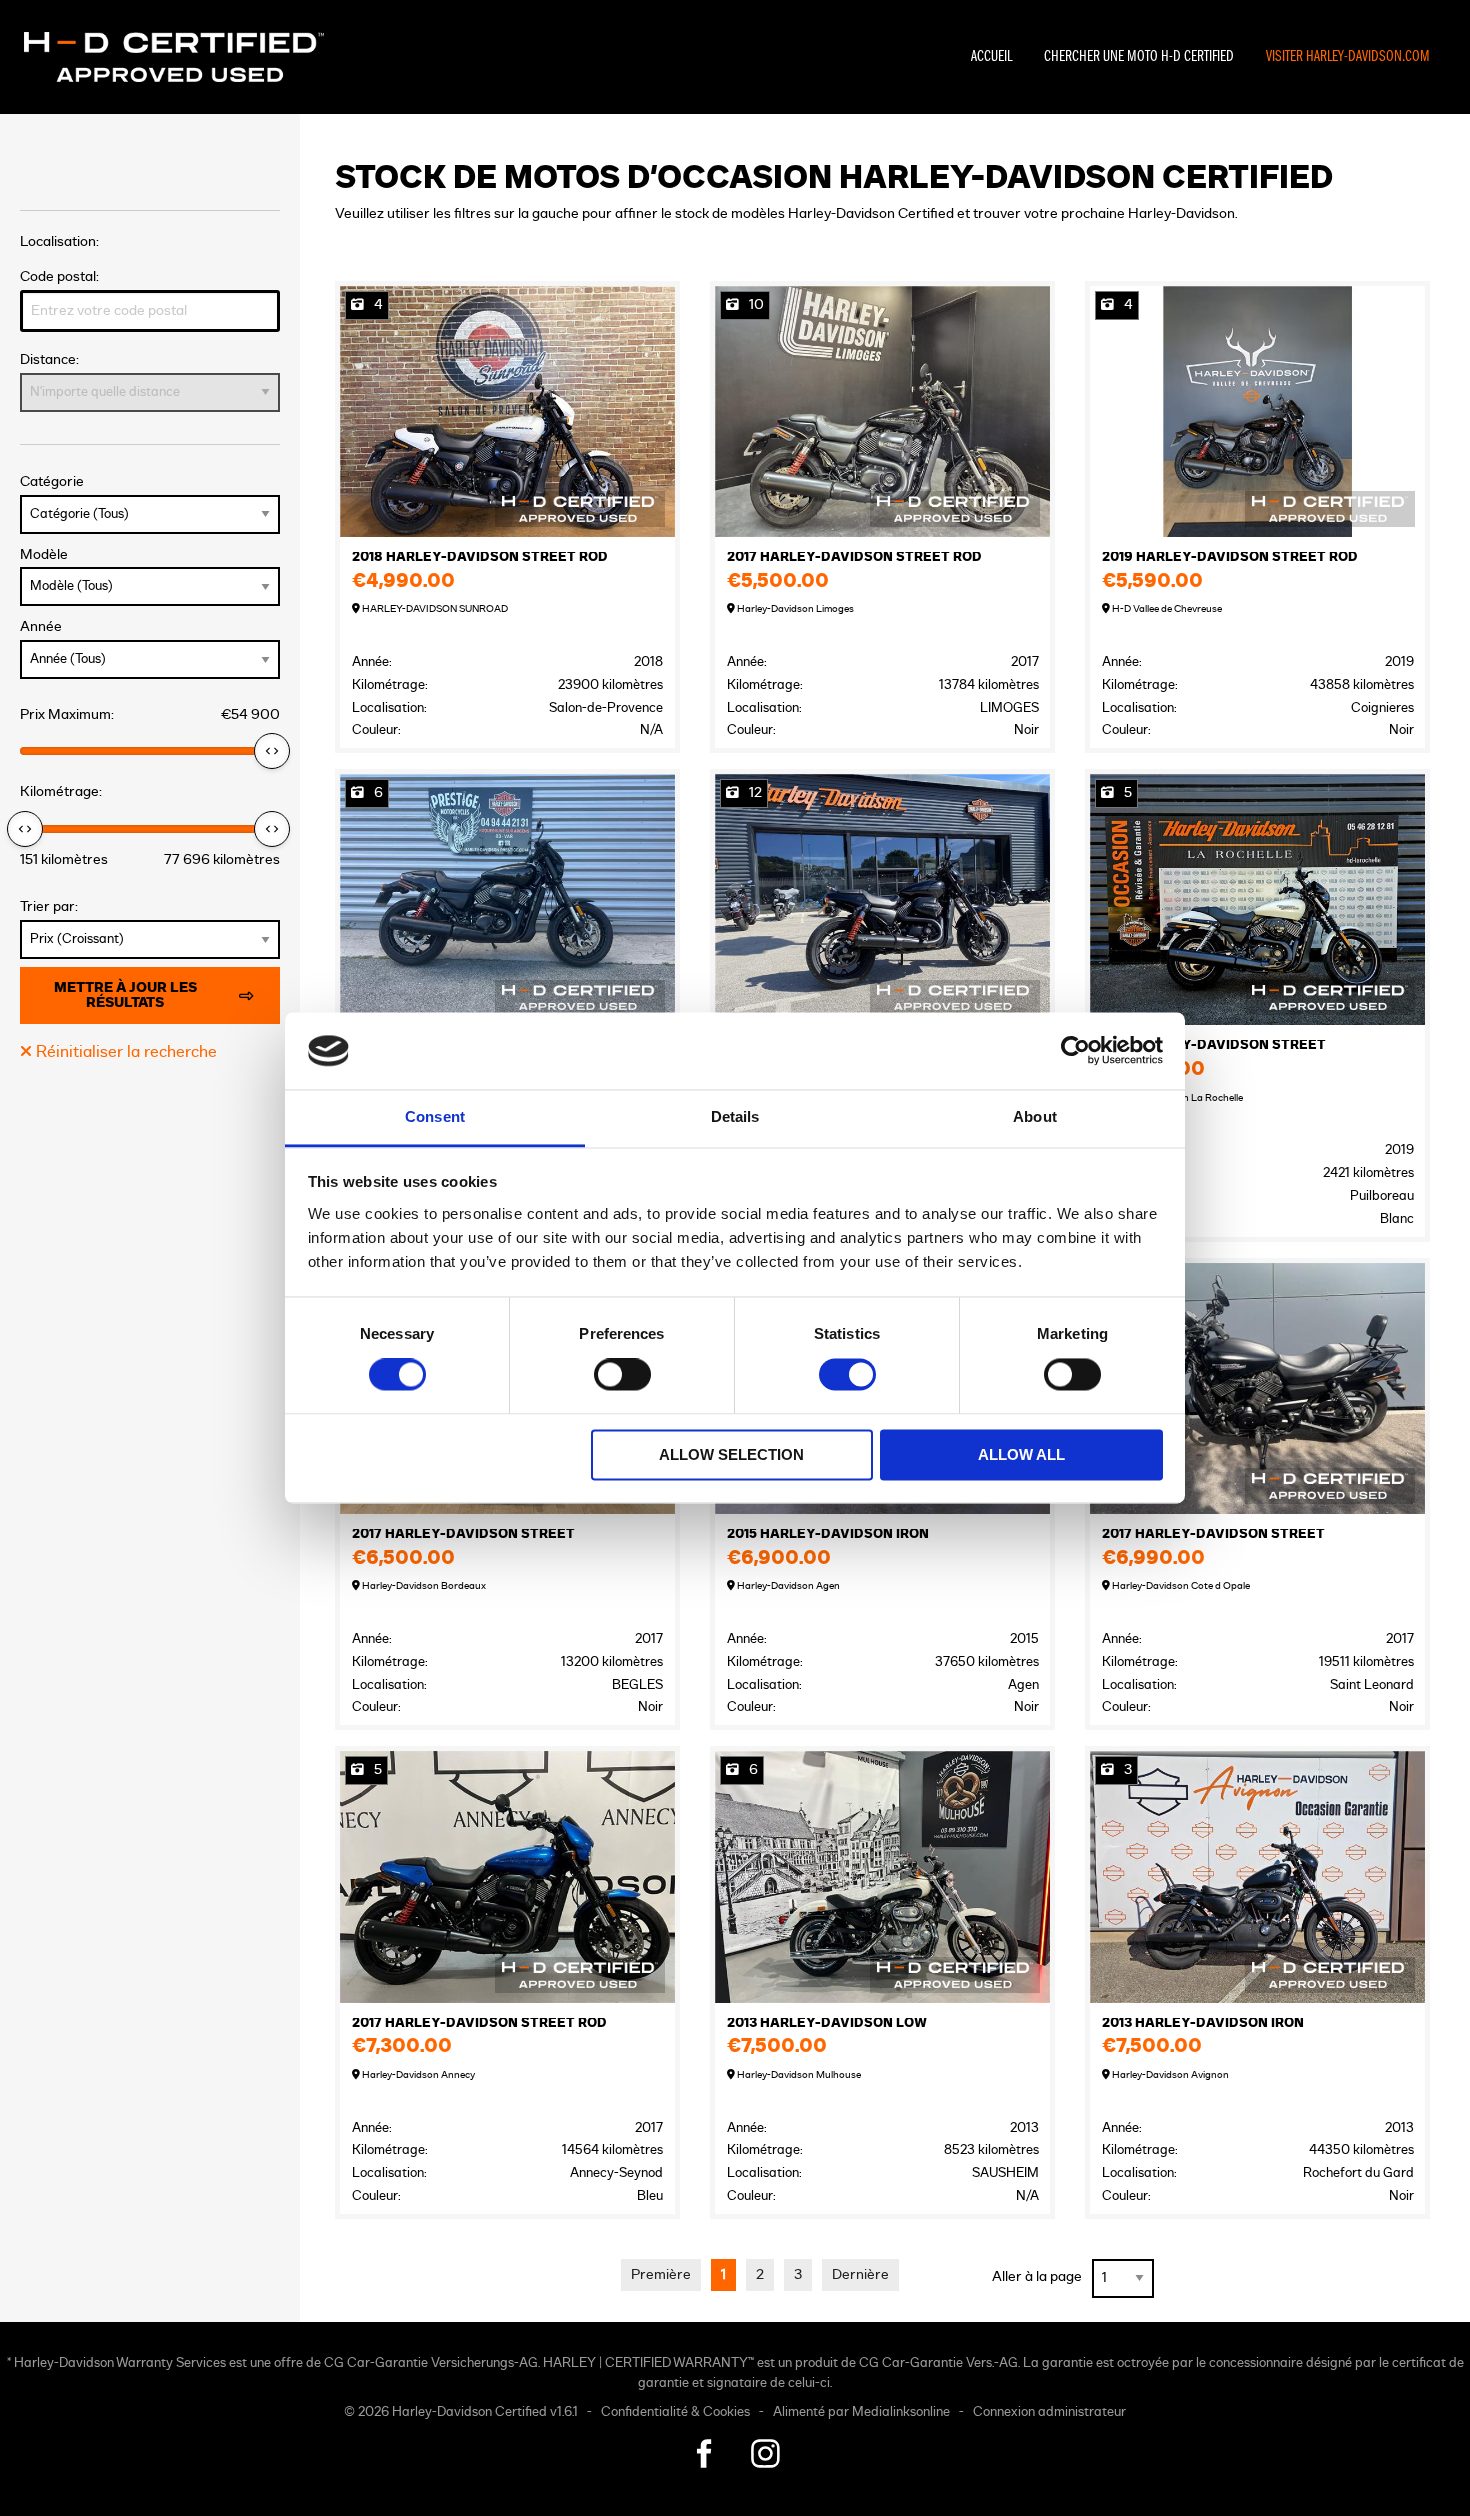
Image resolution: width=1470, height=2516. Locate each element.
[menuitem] (991, 57)
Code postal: (59, 276)
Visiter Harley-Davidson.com (1348, 57)
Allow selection (731, 1454)
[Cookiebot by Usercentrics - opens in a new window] (1075, 1051)
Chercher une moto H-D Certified (1139, 57)
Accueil (991, 57)
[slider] (272, 751)
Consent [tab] (435, 1116)
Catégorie (52, 481)
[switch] (622, 1375)
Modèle (44, 554)
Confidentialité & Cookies (675, 2412)
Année (41, 626)
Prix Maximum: (150, 714)
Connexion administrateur (1049, 2412)
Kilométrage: (61, 791)
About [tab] (1035, 1116)
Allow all (1021, 1454)
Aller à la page (1037, 2276)
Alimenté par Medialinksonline (861, 2412)
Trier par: (49, 906)
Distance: (49, 359)
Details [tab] (735, 1116)
